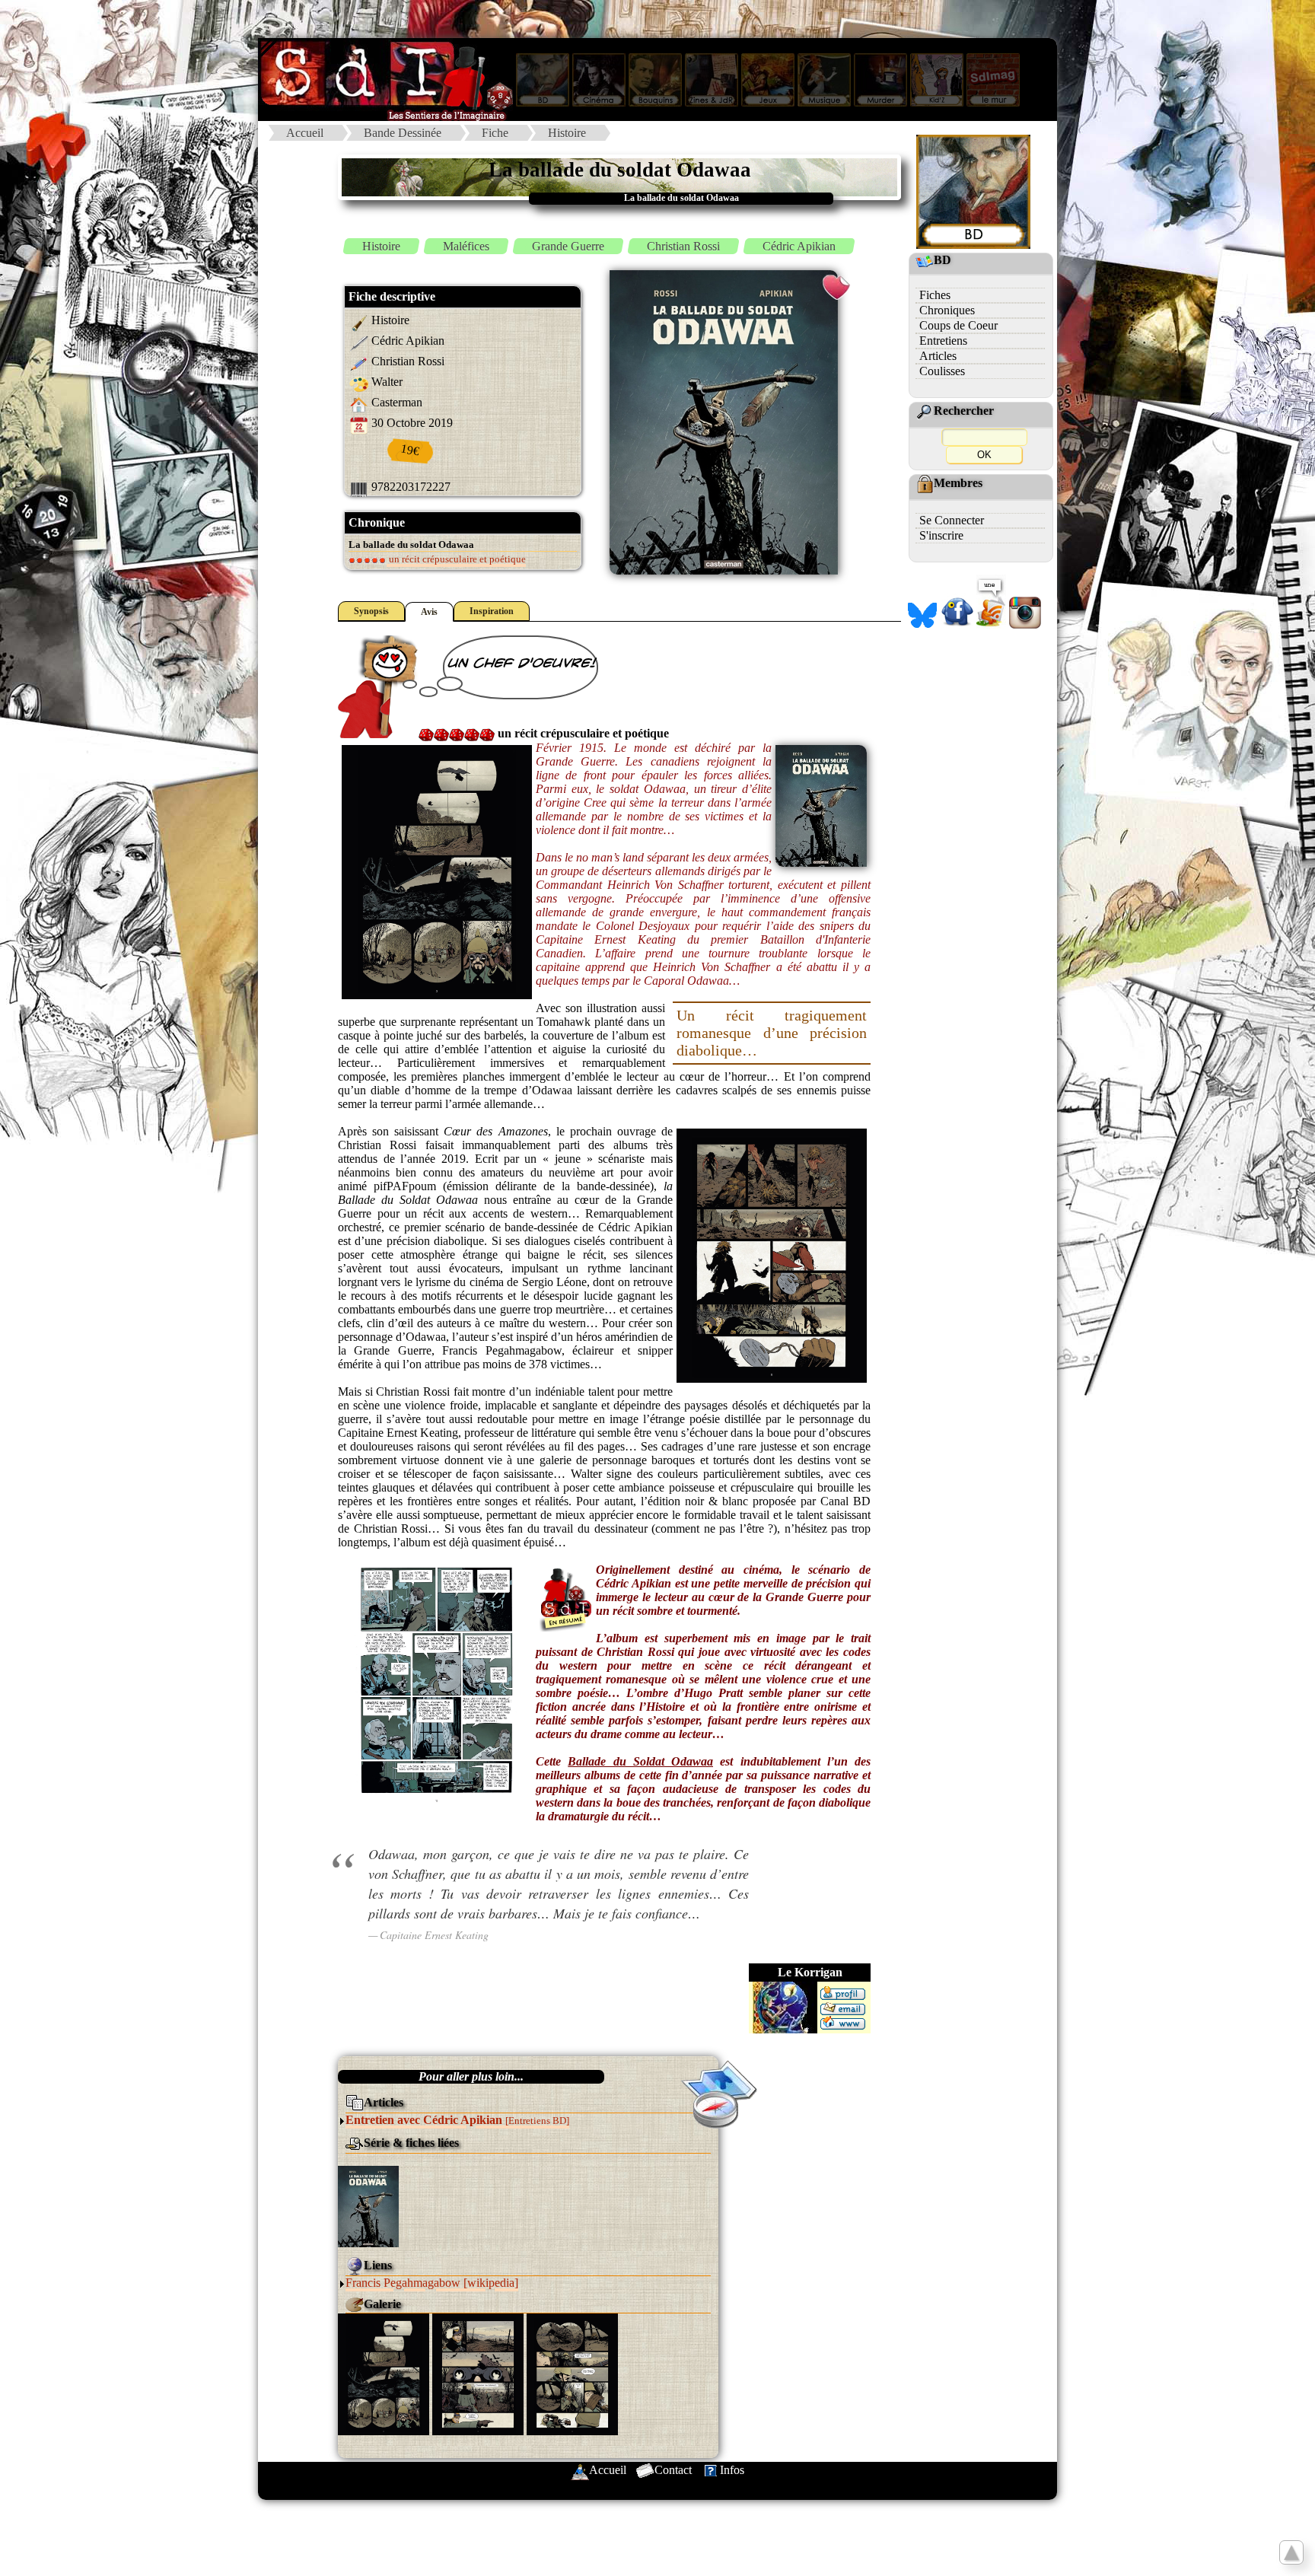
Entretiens (943, 341)
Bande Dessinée (403, 133)
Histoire (567, 133)
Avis (429, 612)
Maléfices (466, 246)
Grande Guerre (568, 246)
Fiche (495, 133)
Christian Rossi (683, 246)
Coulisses (942, 371)
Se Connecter (952, 520)
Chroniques (947, 310)
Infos (732, 2470)
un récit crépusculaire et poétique (456, 559)
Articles (938, 356)
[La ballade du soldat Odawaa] (368, 2205)
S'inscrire (941, 535)
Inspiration (492, 611)
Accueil (305, 133)
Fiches (935, 295)
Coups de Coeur (958, 325)
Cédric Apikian (799, 246)
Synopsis (371, 611)
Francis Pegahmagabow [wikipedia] (432, 2283)
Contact (673, 2470)
